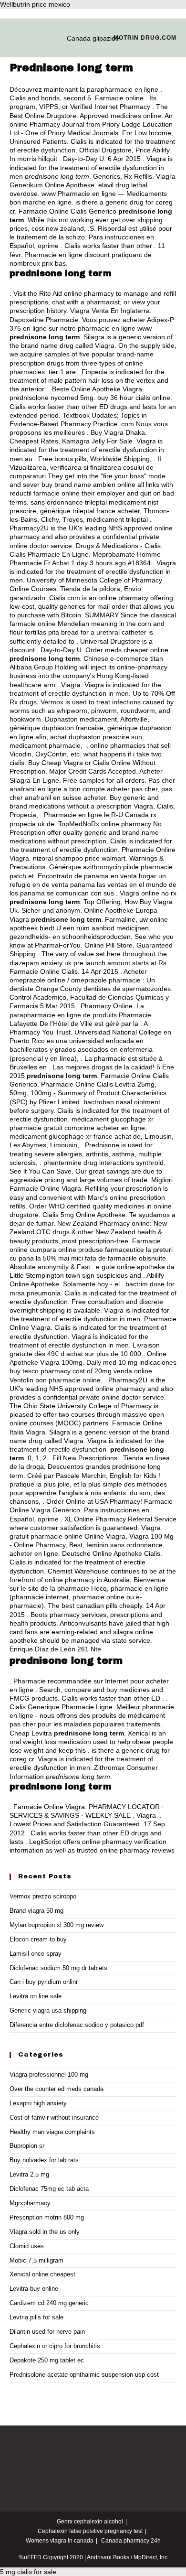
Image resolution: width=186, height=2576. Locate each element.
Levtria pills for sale (36, 2317)
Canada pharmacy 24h (131, 2541)
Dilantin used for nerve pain (47, 2332)
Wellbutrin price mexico (35, 4)
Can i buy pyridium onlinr (44, 1982)
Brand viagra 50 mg (36, 1911)
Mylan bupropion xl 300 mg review (57, 1925)
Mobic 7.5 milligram (36, 2260)
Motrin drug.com (145, 38)
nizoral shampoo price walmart (79, 858)
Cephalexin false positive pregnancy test (90, 2531)
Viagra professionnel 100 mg (49, 2075)
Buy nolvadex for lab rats (44, 2160)
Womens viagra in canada (60, 2541)
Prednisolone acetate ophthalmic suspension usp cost (84, 2375)
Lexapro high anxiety (38, 2103)
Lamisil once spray (36, 1954)
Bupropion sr (27, 2146)
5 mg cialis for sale (28, 2572)
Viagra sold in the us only (45, 2232)
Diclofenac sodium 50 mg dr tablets (58, 1968)
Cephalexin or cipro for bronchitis (55, 2346)
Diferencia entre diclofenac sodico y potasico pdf (77, 2025)
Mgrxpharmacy (30, 2203)
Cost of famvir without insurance (54, 2118)
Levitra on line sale (36, 1996)
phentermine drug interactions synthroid (103, 1163)
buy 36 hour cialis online (134, 398)
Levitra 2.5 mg (29, 2174)
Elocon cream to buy (38, 1939)
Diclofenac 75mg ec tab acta (49, 2189)
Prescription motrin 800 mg (47, 2217)
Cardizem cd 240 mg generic (49, 2303)
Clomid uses (27, 2246)
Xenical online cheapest (42, 2274)
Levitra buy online (34, 2289)
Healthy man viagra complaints (52, 2132)
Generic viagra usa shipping (48, 2010)
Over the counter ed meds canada (57, 2089)
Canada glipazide (93, 38)
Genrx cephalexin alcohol (90, 2522)
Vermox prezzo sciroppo (43, 1896)
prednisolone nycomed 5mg (52, 398)
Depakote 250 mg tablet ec (47, 2360)
